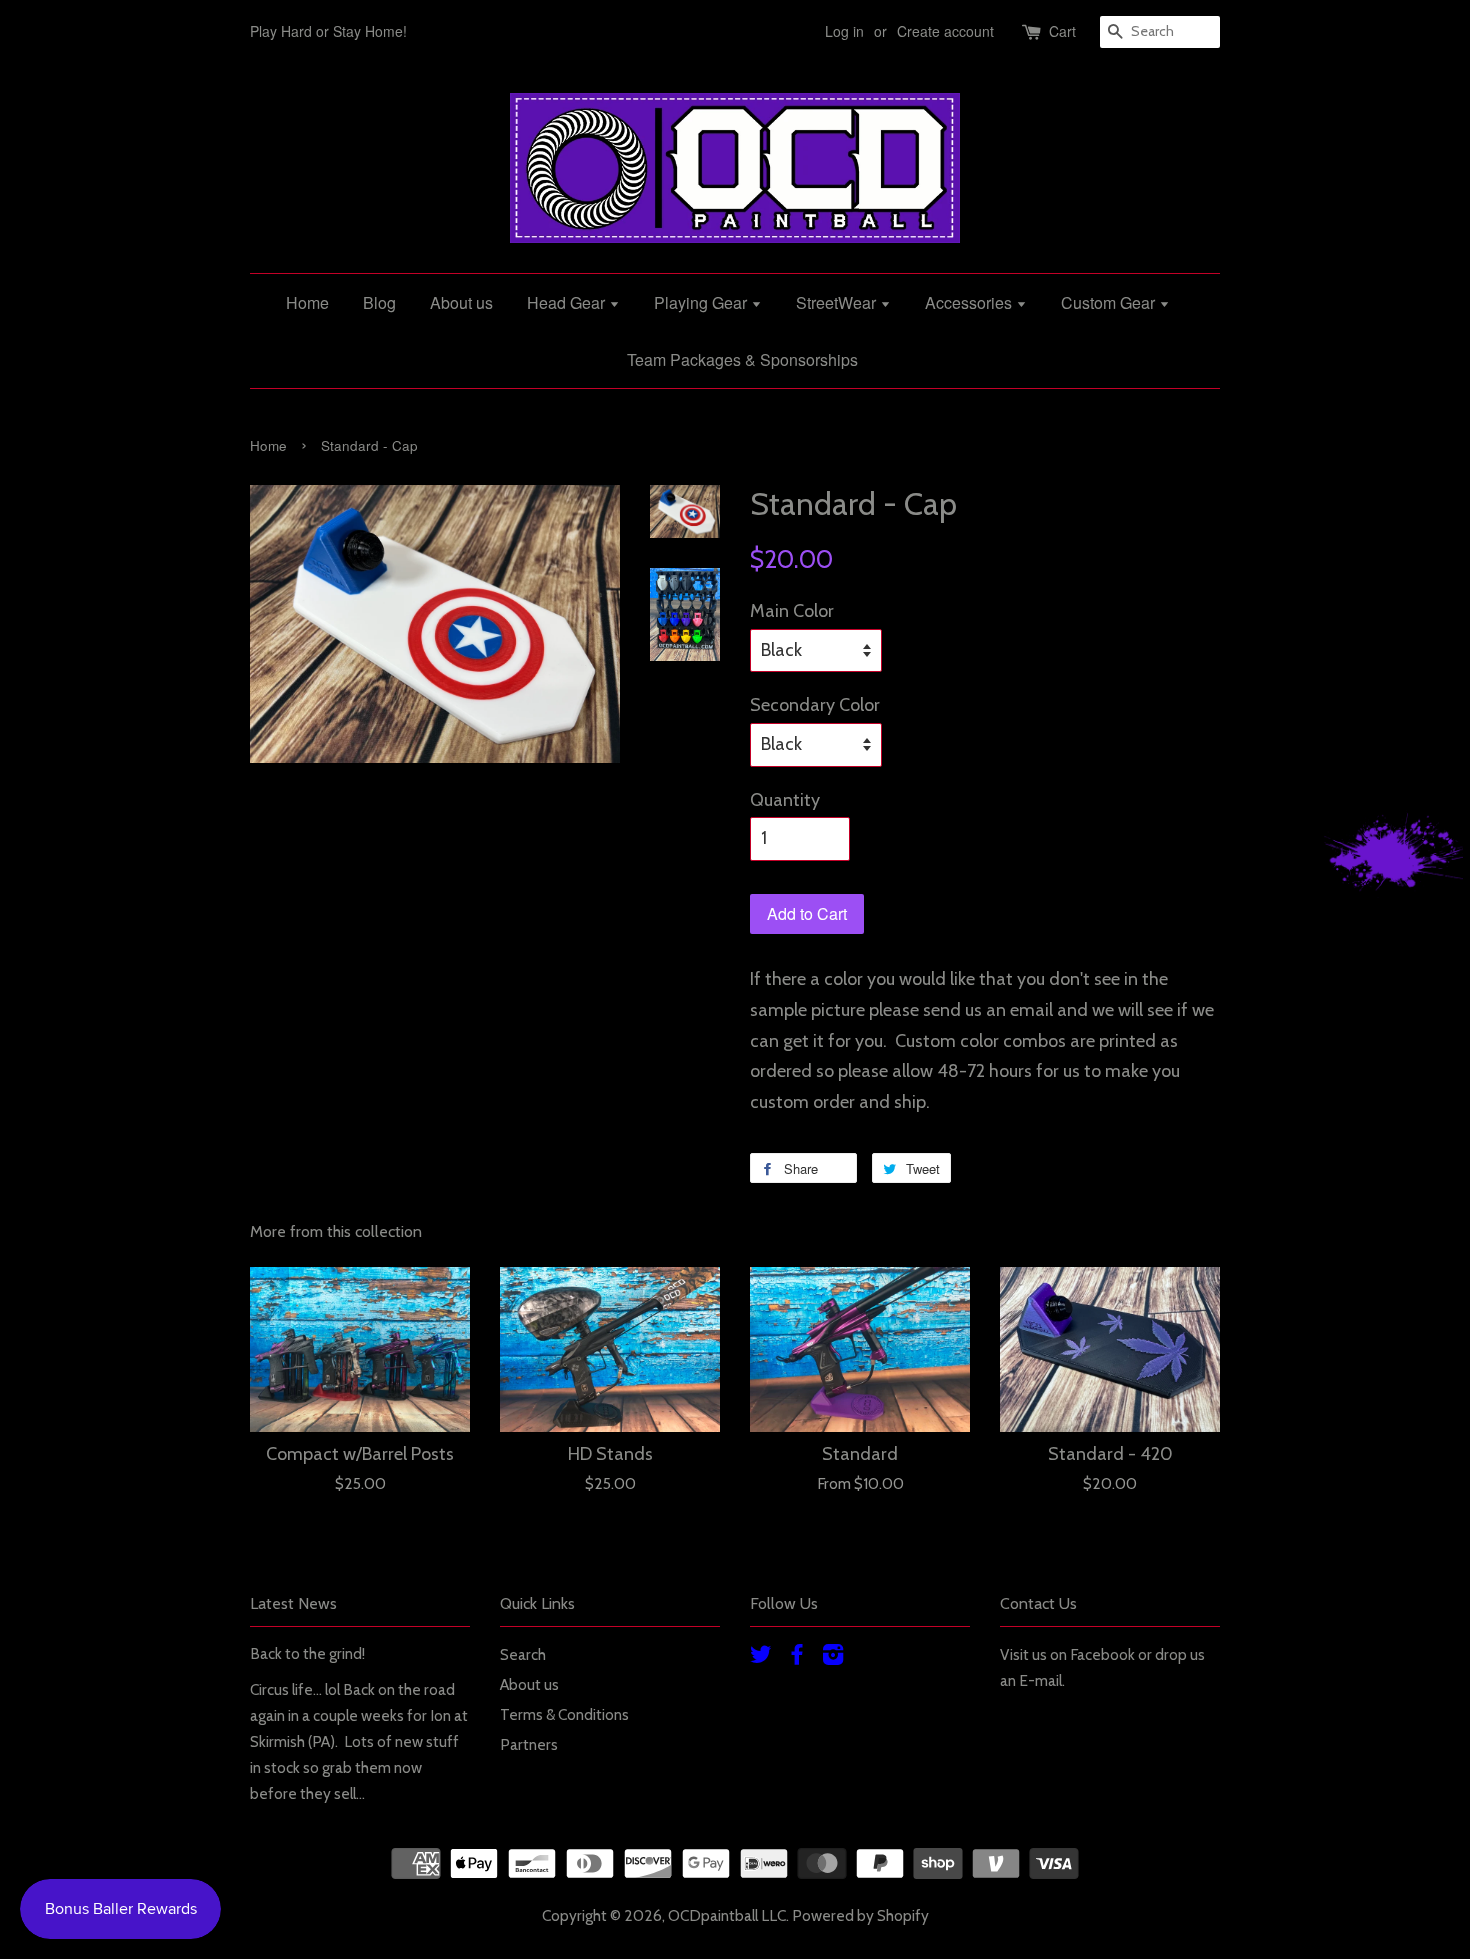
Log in (844, 31)
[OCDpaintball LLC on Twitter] (761, 1657)
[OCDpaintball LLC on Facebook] (797, 1657)
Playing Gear (702, 302)
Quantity (785, 800)
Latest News (293, 1603)
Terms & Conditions (564, 1714)
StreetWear (838, 302)
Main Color (792, 611)
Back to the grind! (307, 1653)
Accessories (970, 302)
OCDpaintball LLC (727, 1915)
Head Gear (568, 302)
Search (523, 1654)
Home (307, 302)
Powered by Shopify (860, 1915)
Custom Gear (1110, 302)
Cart (1062, 31)
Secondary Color (815, 705)
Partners (529, 1744)
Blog (379, 302)
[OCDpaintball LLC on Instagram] (833, 1657)
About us (461, 302)
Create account (945, 31)
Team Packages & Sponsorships (742, 359)
